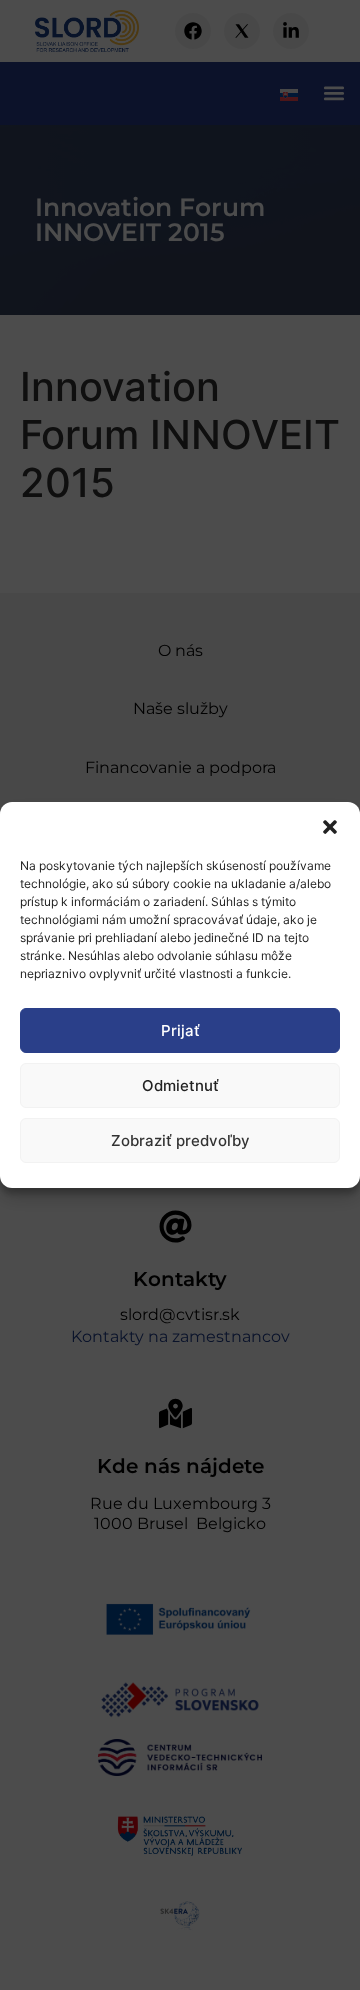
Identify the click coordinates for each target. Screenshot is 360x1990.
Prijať (180, 1030)
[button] (330, 827)
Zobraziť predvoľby (180, 1140)
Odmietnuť (180, 1085)
